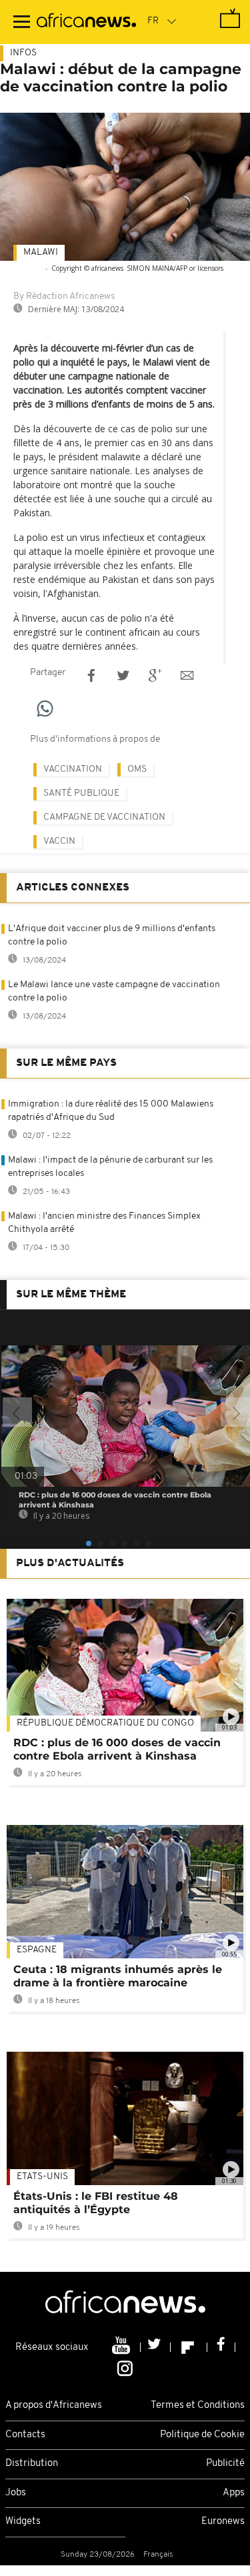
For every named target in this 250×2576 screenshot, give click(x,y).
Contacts (25, 2435)
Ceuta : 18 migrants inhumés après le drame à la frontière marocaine (118, 1976)
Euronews (223, 2522)
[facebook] (221, 2347)
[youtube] (122, 2347)
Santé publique (81, 793)
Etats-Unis (42, 2177)
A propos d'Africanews (54, 2406)
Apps (234, 2493)
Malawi (41, 252)
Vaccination (73, 769)
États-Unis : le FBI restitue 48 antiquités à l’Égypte (96, 2203)
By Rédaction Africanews (64, 296)
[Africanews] (86, 22)
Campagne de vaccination (104, 817)
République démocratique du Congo (105, 1723)
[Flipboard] (189, 2347)
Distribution (32, 2464)
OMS (137, 769)
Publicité (225, 2464)
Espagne (37, 1950)
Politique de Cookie (202, 2435)
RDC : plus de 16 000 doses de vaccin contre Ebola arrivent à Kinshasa (117, 1749)
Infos (23, 53)
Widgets (23, 2522)
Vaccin (59, 841)
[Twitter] (156, 2347)
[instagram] (125, 2368)
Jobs (16, 2493)
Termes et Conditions (198, 2406)
